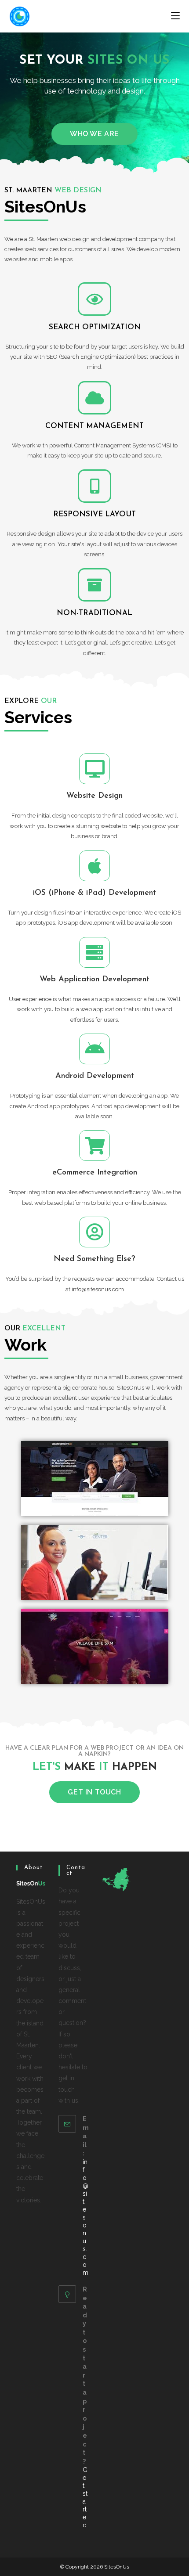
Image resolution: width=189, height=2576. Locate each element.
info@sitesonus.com (98, 1289)
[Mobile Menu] (175, 16)
